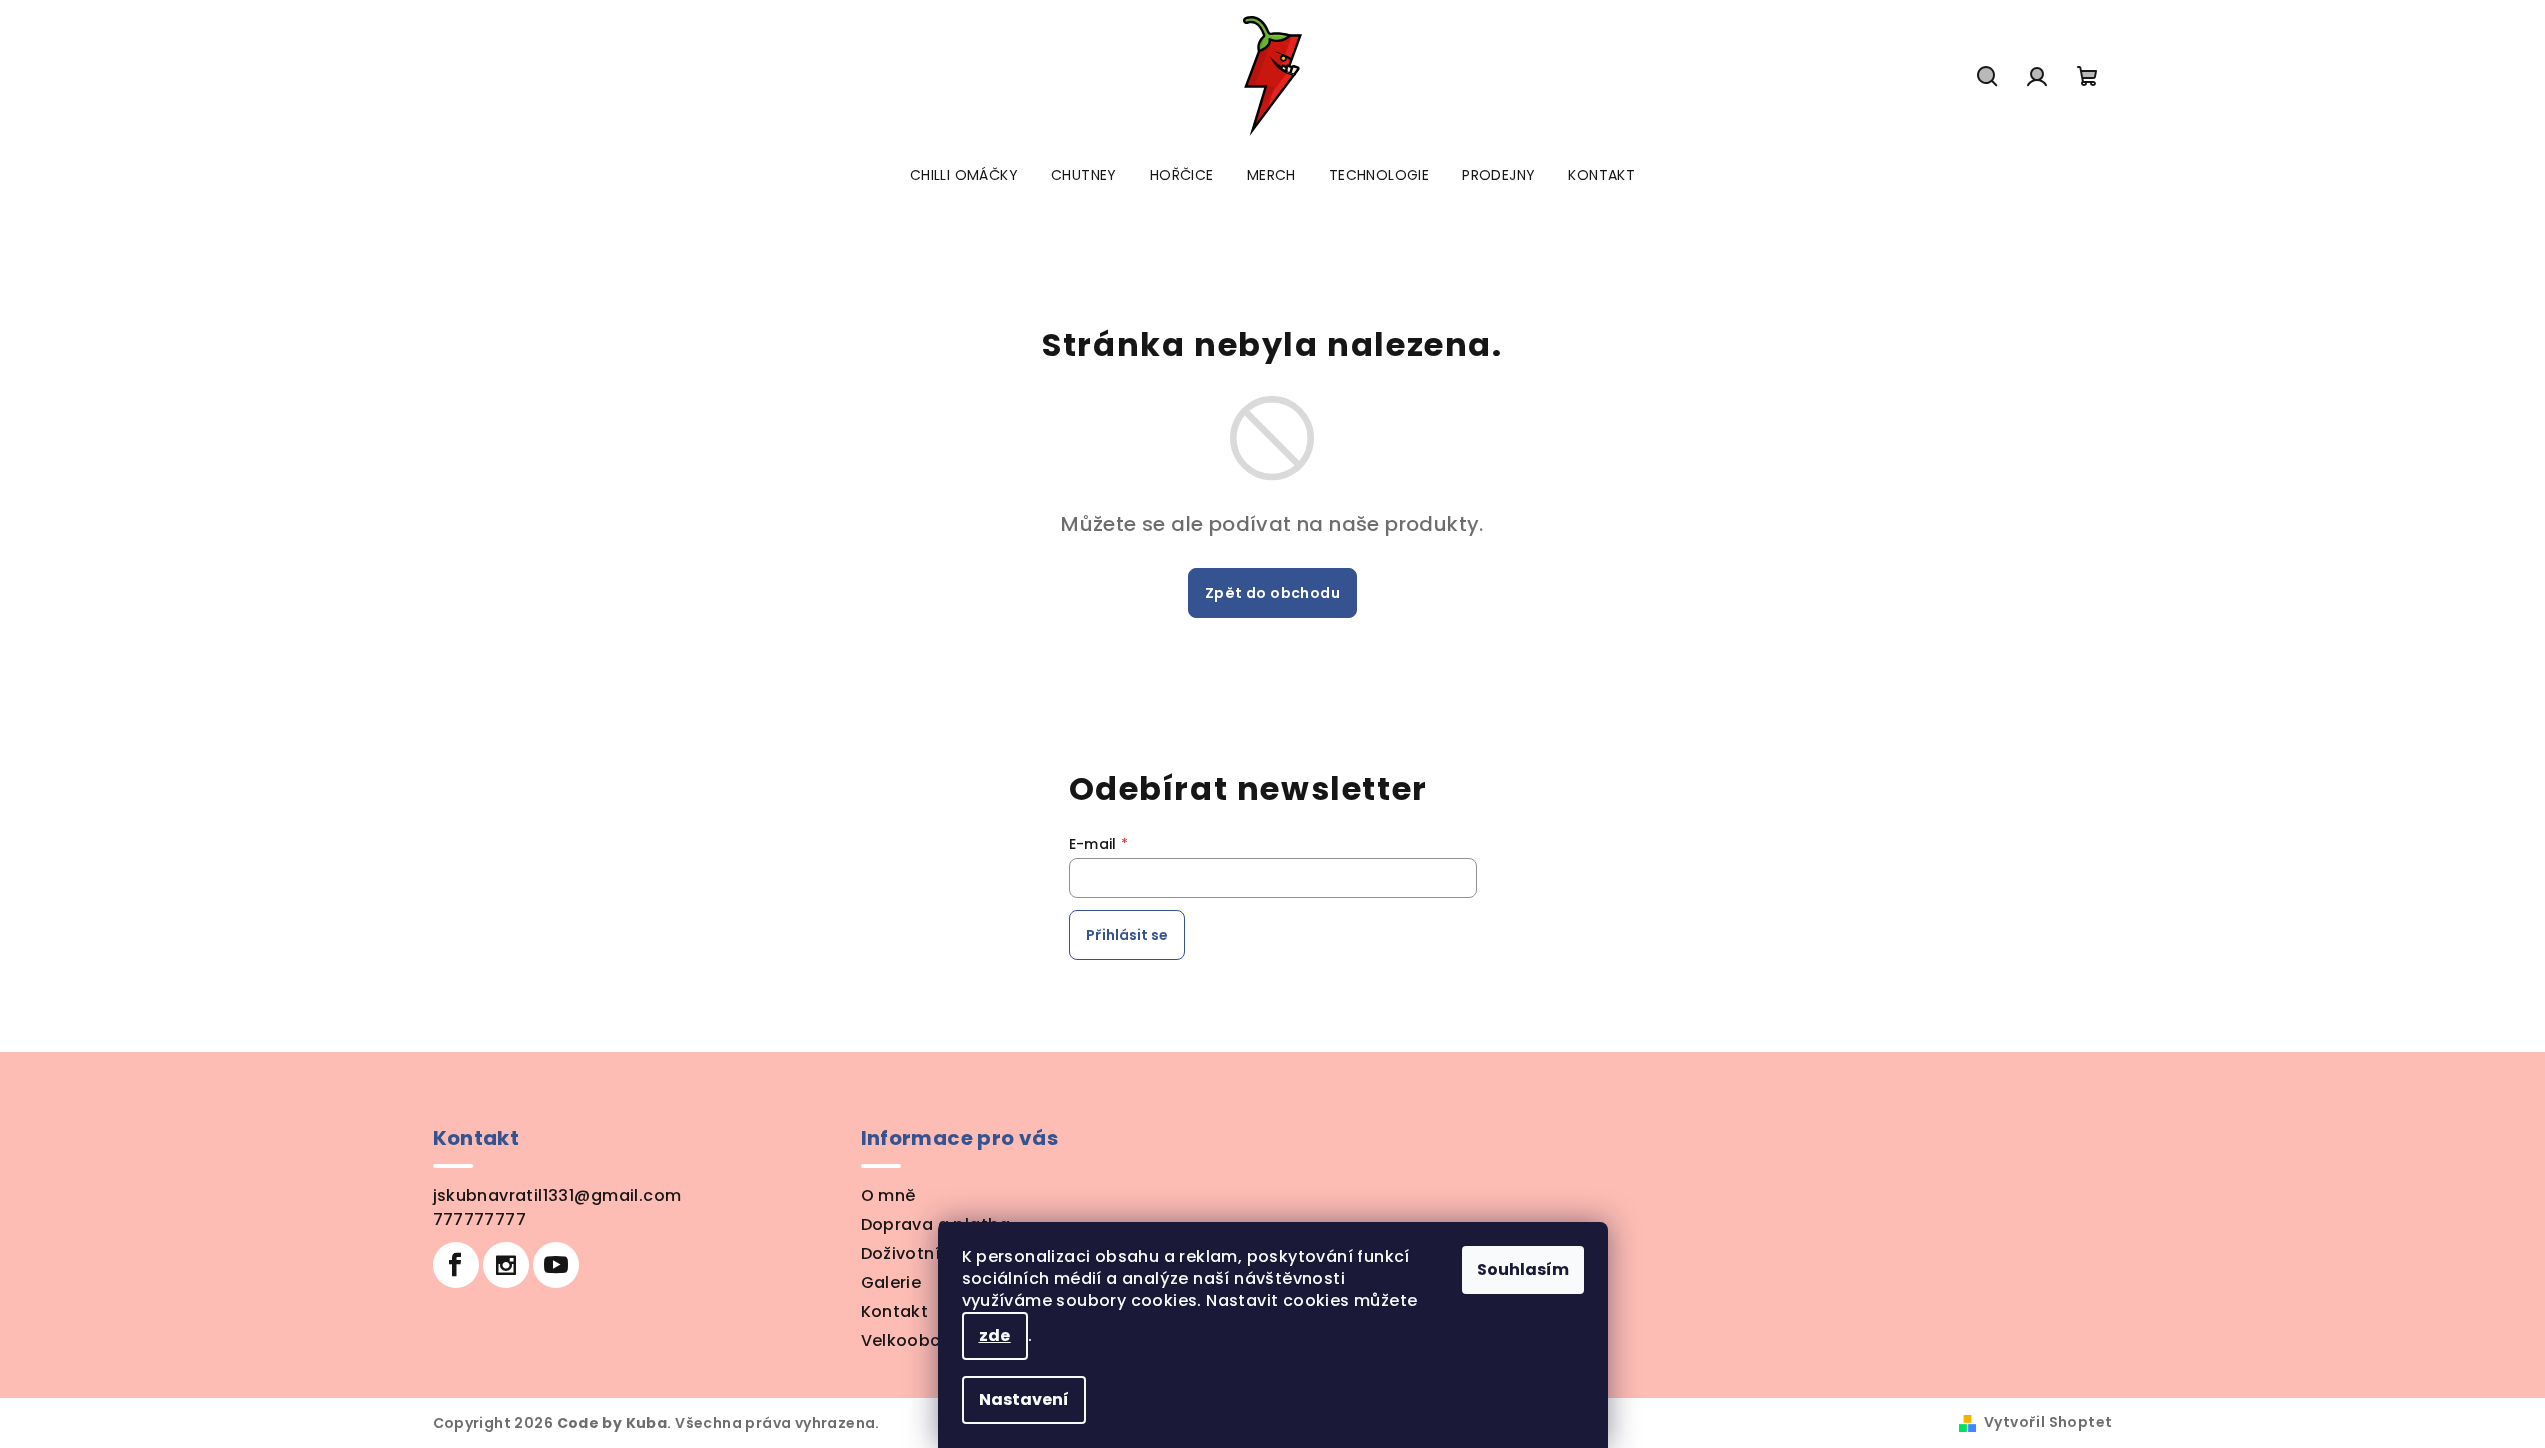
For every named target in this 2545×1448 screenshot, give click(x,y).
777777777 (480, 1219)
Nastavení (1024, 1399)
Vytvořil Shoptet (2048, 1422)
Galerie (891, 1282)
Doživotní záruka (931, 1253)
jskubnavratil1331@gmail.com (557, 1195)
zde (995, 1335)
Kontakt (895, 1311)
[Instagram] (506, 1265)
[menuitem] (964, 175)
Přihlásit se (1127, 935)
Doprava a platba (936, 1224)
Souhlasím (1523, 1269)
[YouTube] (556, 1265)
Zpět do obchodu (1272, 593)
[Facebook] (456, 1265)
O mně (888, 1195)
